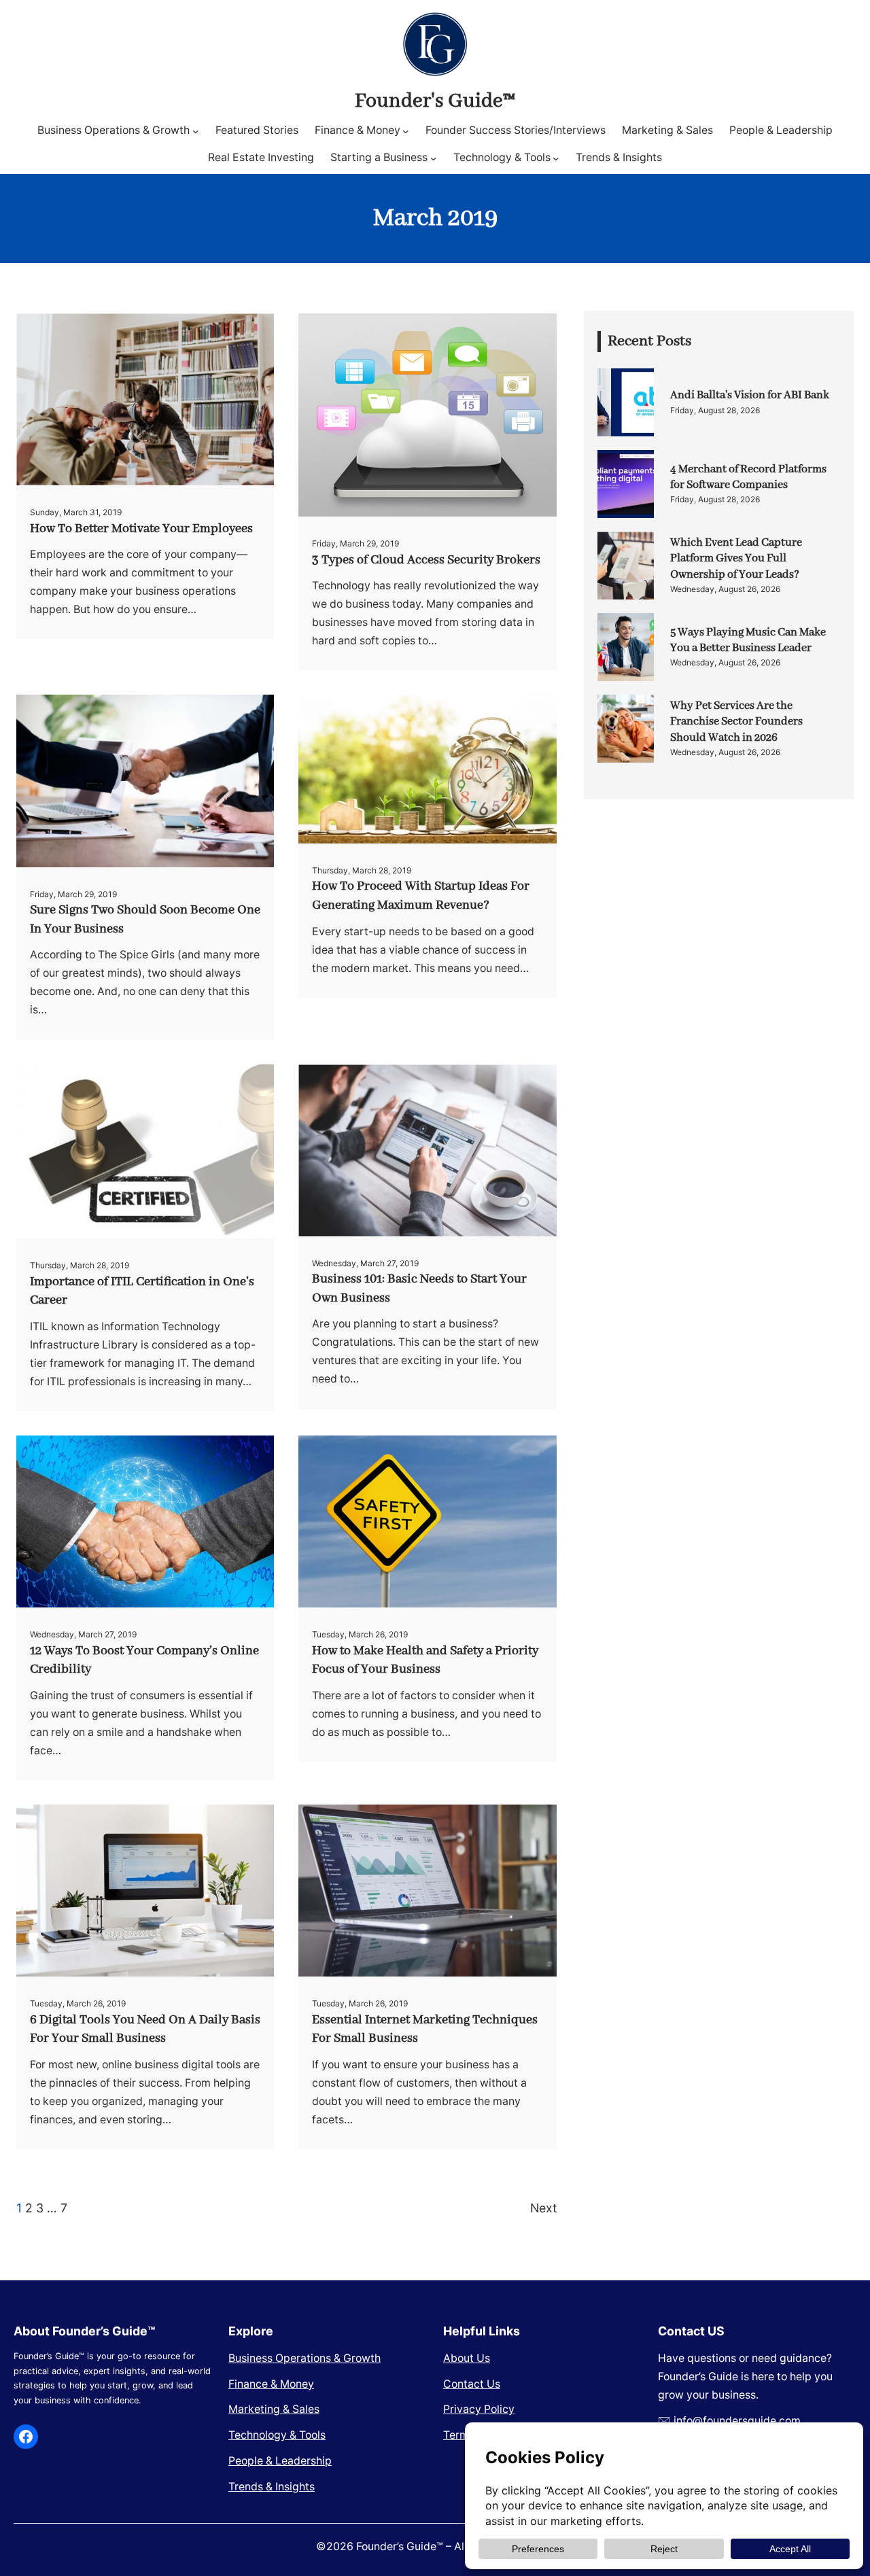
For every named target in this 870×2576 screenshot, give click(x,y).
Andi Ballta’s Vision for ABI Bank (750, 395)
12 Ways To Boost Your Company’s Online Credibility (144, 1660)
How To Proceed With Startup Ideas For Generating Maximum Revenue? (421, 896)
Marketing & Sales (274, 2409)
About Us (467, 2358)
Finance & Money (271, 2384)
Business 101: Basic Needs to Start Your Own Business (419, 1289)
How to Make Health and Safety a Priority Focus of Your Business (425, 1660)
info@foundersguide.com (737, 2421)
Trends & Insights (272, 2487)
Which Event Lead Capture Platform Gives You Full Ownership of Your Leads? (736, 558)
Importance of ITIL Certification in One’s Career (142, 1291)
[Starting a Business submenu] (434, 158)
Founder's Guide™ (435, 101)
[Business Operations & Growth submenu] (196, 130)
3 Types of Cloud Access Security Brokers (426, 560)
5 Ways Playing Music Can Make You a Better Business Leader (748, 640)
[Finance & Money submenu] (406, 130)
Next (543, 2208)
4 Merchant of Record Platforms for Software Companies (748, 477)
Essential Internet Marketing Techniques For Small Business (425, 2030)
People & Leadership (280, 2461)
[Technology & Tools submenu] (556, 158)
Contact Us (472, 2384)
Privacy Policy (479, 2409)
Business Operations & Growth (304, 2358)
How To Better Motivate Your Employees (141, 529)
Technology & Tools (277, 2435)
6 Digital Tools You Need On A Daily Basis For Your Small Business (145, 2030)
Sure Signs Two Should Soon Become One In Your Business (145, 920)
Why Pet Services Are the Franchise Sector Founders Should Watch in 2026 (736, 721)
